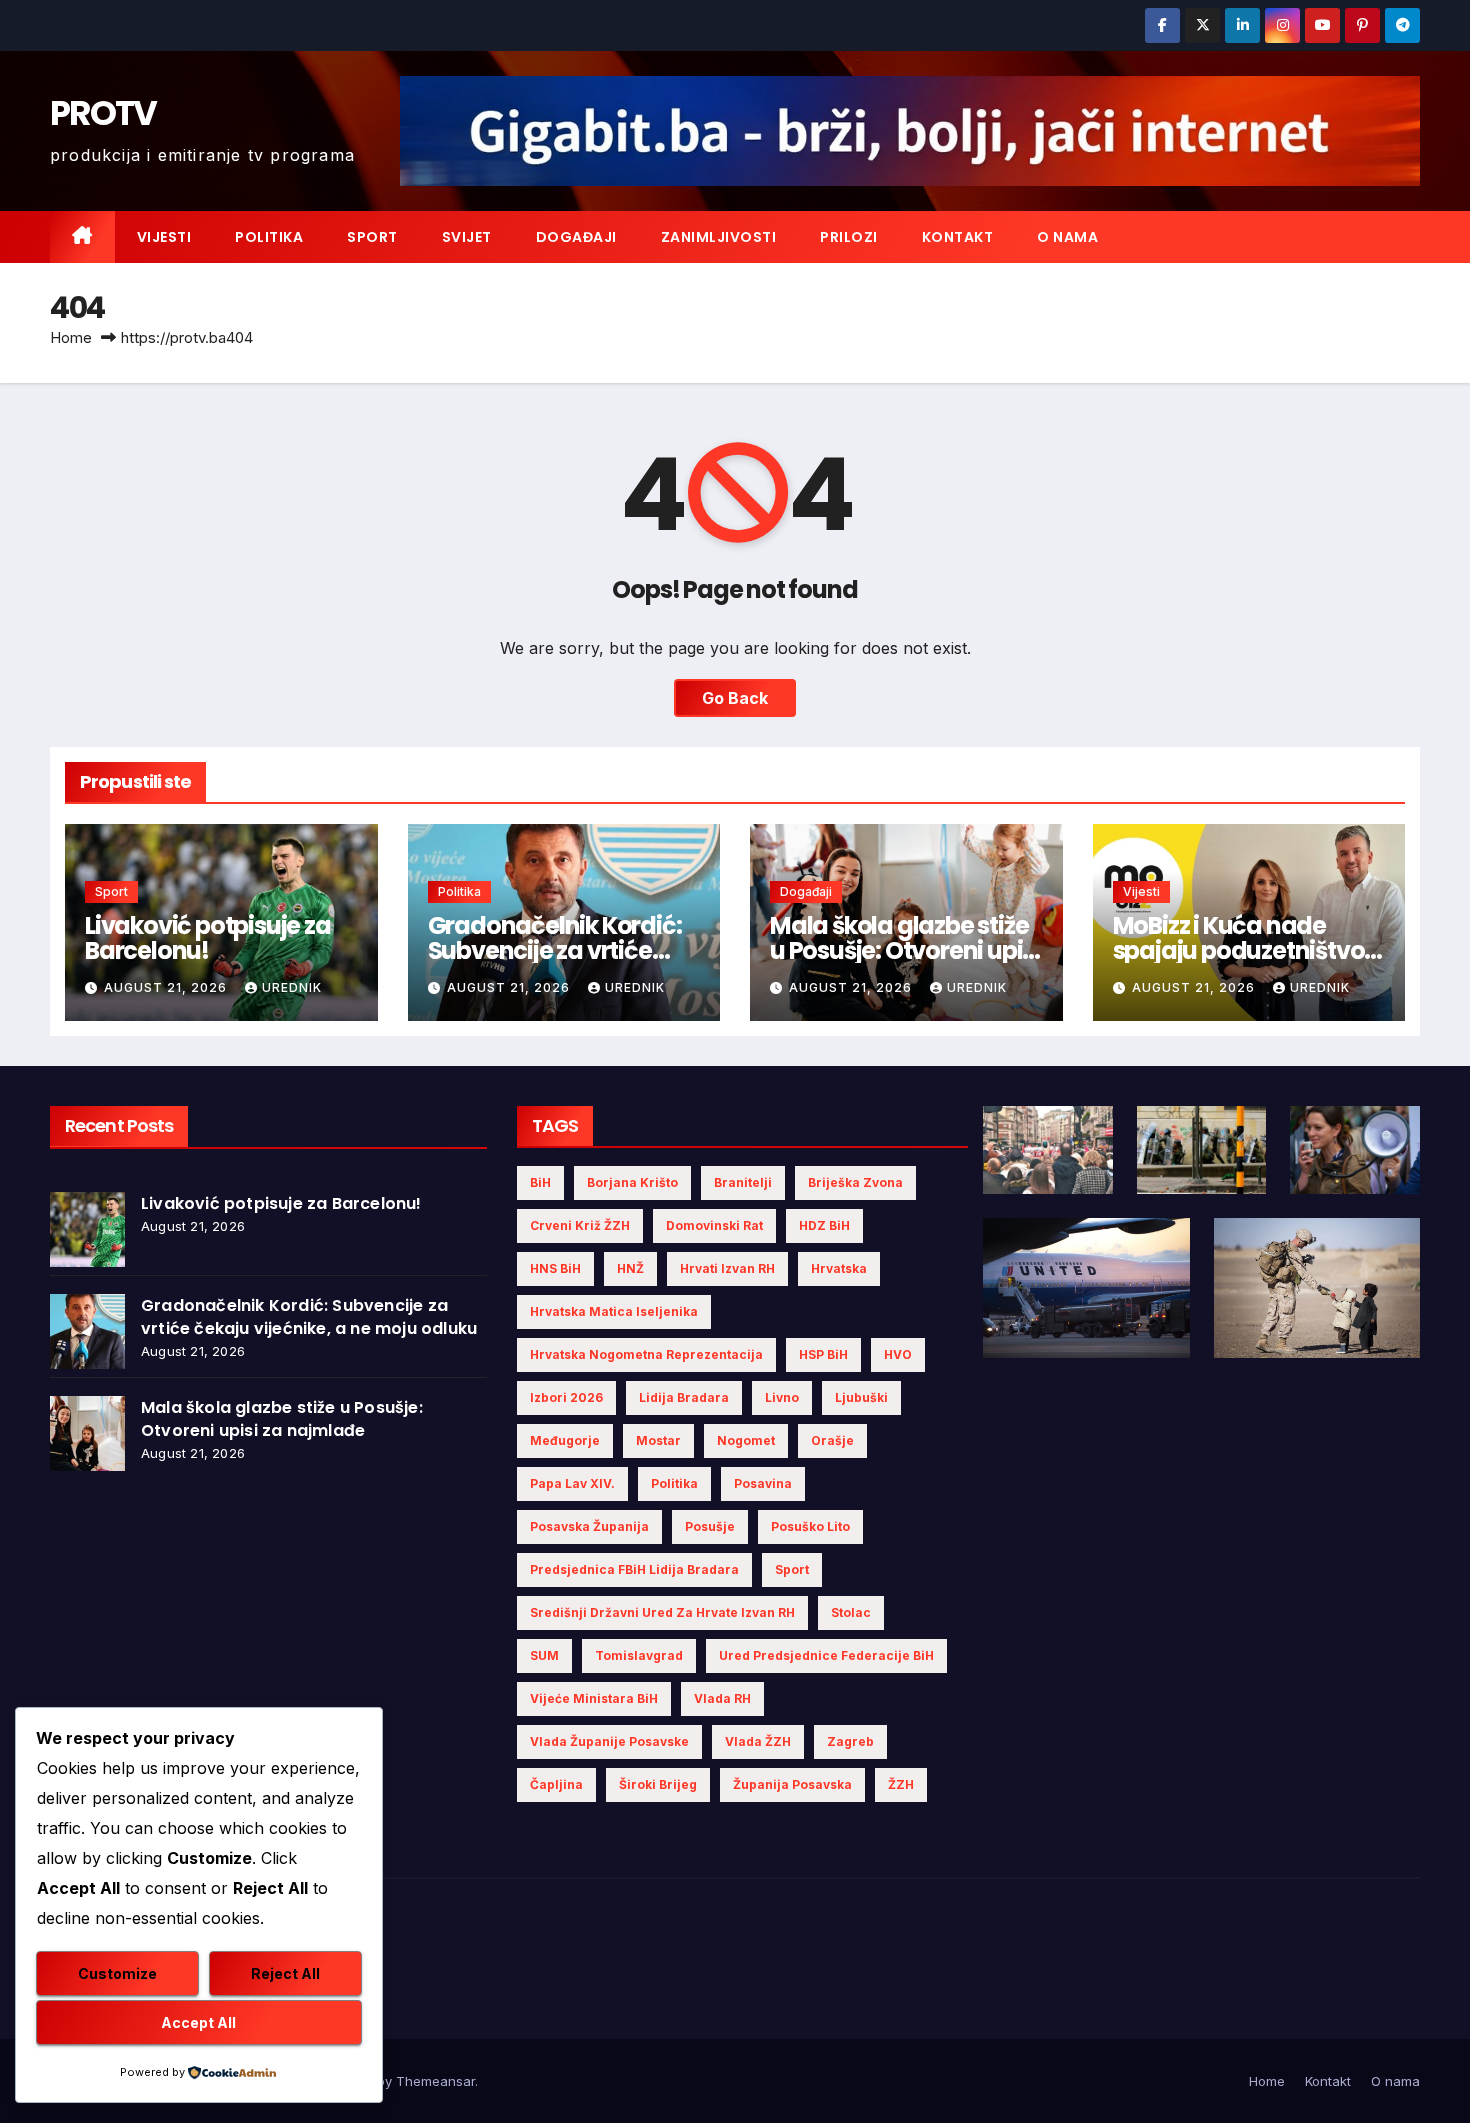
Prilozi (849, 237)
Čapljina (556, 1784)
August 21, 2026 (167, 987)
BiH (540, 1182)
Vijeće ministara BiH (594, 1698)
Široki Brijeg (658, 1784)
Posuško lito (810, 1526)
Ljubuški (861, 1397)
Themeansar (435, 2081)
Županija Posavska (792, 1784)
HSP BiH (823, 1354)
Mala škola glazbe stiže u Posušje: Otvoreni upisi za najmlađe (905, 950)
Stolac (851, 1612)
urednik (292, 987)
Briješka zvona (855, 1182)
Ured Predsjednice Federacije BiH (826, 1655)
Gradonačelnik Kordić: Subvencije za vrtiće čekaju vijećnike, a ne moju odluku (309, 1317)
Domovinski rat (714, 1225)
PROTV (103, 113)
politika (674, 1483)
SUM (544, 1655)
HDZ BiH (824, 1225)
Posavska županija (589, 1526)
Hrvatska (839, 1268)
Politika (269, 237)
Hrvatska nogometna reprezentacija (646, 1354)
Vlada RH (722, 1698)
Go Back (735, 698)
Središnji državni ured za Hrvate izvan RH (662, 1612)
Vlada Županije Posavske (609, 1741)
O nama (1067, 237)
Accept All (198, 2022)
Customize (117, 1973)
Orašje (832, 1440)
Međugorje (565, 1440)
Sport (372, 237)
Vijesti (164, 237)
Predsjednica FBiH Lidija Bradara (634, 1569)
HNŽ (630, 1268)
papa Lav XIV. (572, 1483)
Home (71, 337)
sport (792, 1569)
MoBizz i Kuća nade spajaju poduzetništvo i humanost (1243, 950)
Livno (782, 1397)
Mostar (658, 1440)
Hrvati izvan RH (727, 1268)
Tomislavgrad (639, 1655)
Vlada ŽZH (758, 1741)
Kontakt (958, 237)
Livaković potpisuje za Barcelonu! (208, 938)
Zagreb (850, 1741)
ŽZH (901, 1784)
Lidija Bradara (684, 1397)
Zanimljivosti (719, 237)
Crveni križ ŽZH (580, 1225)
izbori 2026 (566, 1397)
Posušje (710, 1526)
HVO (898, 1354)
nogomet (746, 1440)
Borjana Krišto (632, 1182)
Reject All (285, 1973)
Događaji (576, 237)
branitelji (743, 1182)
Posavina (763, 1483)
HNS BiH (555, 1268)
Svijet (467, 237)
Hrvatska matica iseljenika (614, 1311)
